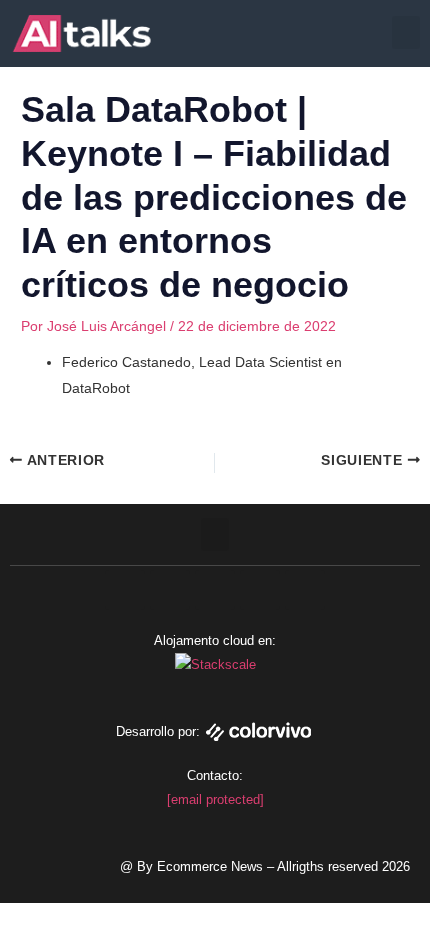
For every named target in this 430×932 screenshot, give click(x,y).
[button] (406, 32)
